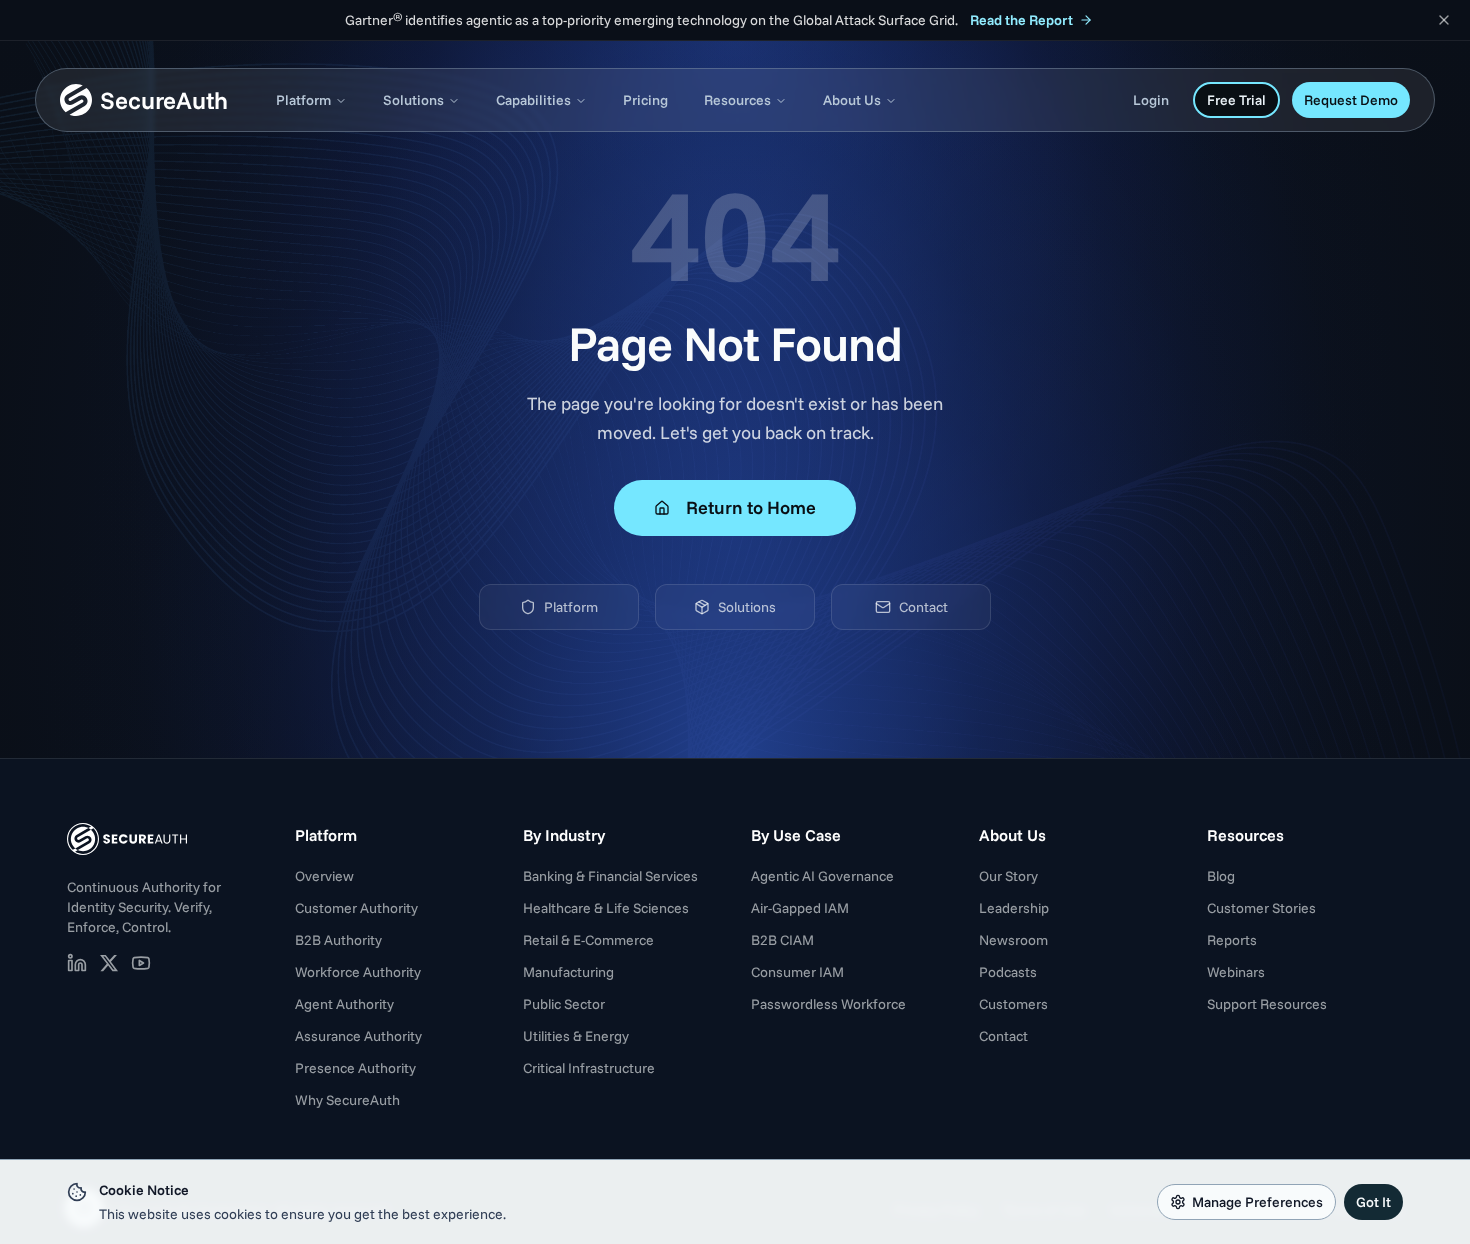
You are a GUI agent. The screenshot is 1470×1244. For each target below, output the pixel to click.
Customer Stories (1261, 908)
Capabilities (533, 100)
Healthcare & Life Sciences (606, 908)
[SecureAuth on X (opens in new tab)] (109, 963)
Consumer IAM (797, 972)
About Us (852, 100)
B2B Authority (338, 940)
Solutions (413, 100)
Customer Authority (356, 908)
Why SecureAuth (347, 1100)
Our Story (1008, 876)
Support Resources (1267, 1004)
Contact (923, 607)
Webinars (1236, 972)
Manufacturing (568, 972)
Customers (1013, 1004)
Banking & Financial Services (610, 876)
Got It (1373, 1202)
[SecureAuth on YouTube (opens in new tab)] (141, 963)
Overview (324, 876)
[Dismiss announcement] (1444, 20)
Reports (1232, 940)
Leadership (1014, 908)
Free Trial (1236, 100)
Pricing (645, 100)
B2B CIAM (782, 940)
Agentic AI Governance (822, 876)
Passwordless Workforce (828, 1004)
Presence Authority (355, 1068)
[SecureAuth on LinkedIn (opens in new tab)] (77, 963)
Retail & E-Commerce (588, 940)
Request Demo (1351, 100)
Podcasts (1008, 972)
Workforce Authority (358, 972)
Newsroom (1013, 940)
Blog (1221, 876)
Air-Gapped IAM (800, 908)
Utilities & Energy (576, 1036)
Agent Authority (344, 1004)
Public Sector (564, 1004)
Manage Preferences (1257, 1202)
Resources (737, 100)
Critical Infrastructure (589, 1068)
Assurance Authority (358, 1036)
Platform (303, 100)
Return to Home (751, 507)
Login (1151, 100)
